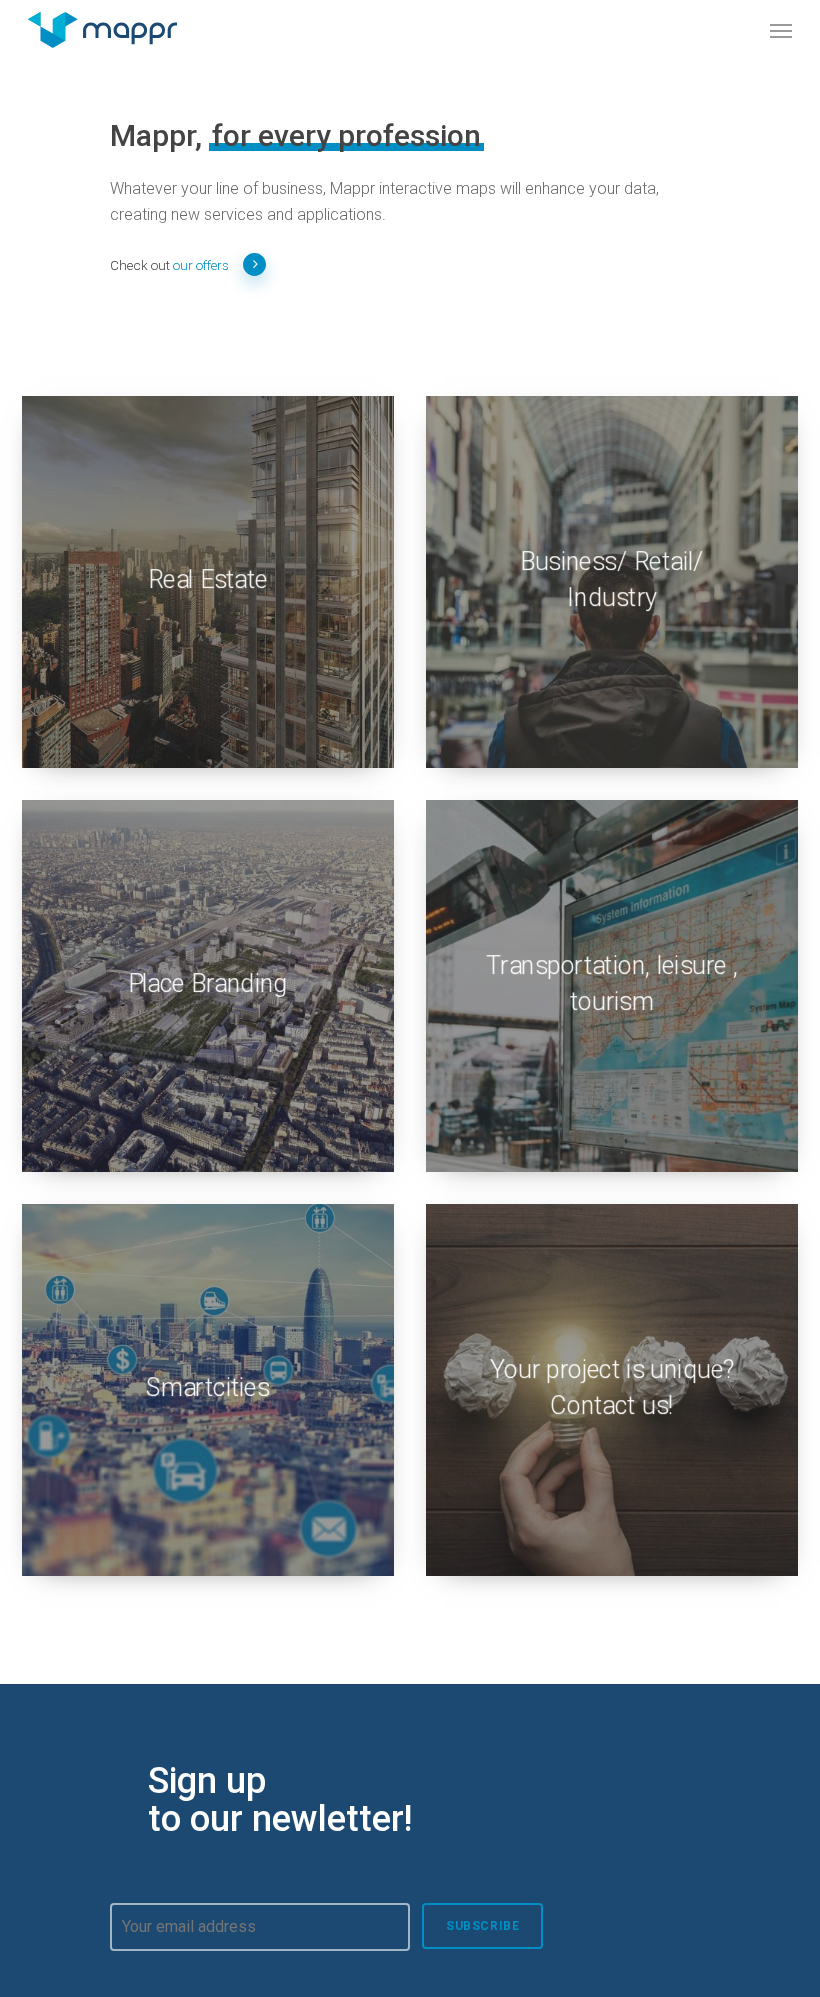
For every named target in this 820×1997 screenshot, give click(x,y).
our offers (201, 265)
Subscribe (482, 1926)
